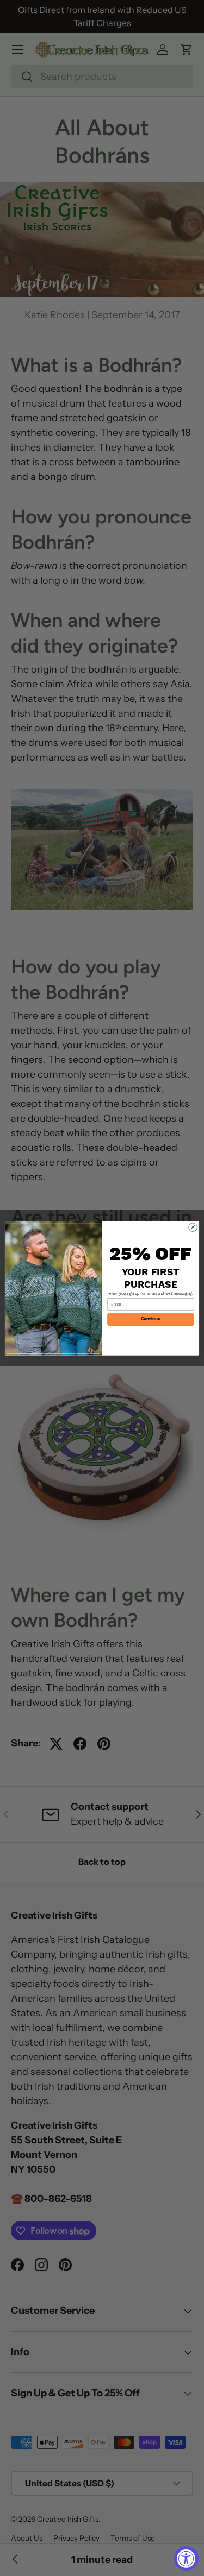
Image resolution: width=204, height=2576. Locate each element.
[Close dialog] (193, 1227)
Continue (150, 1319)
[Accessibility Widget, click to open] (186, 2558)
